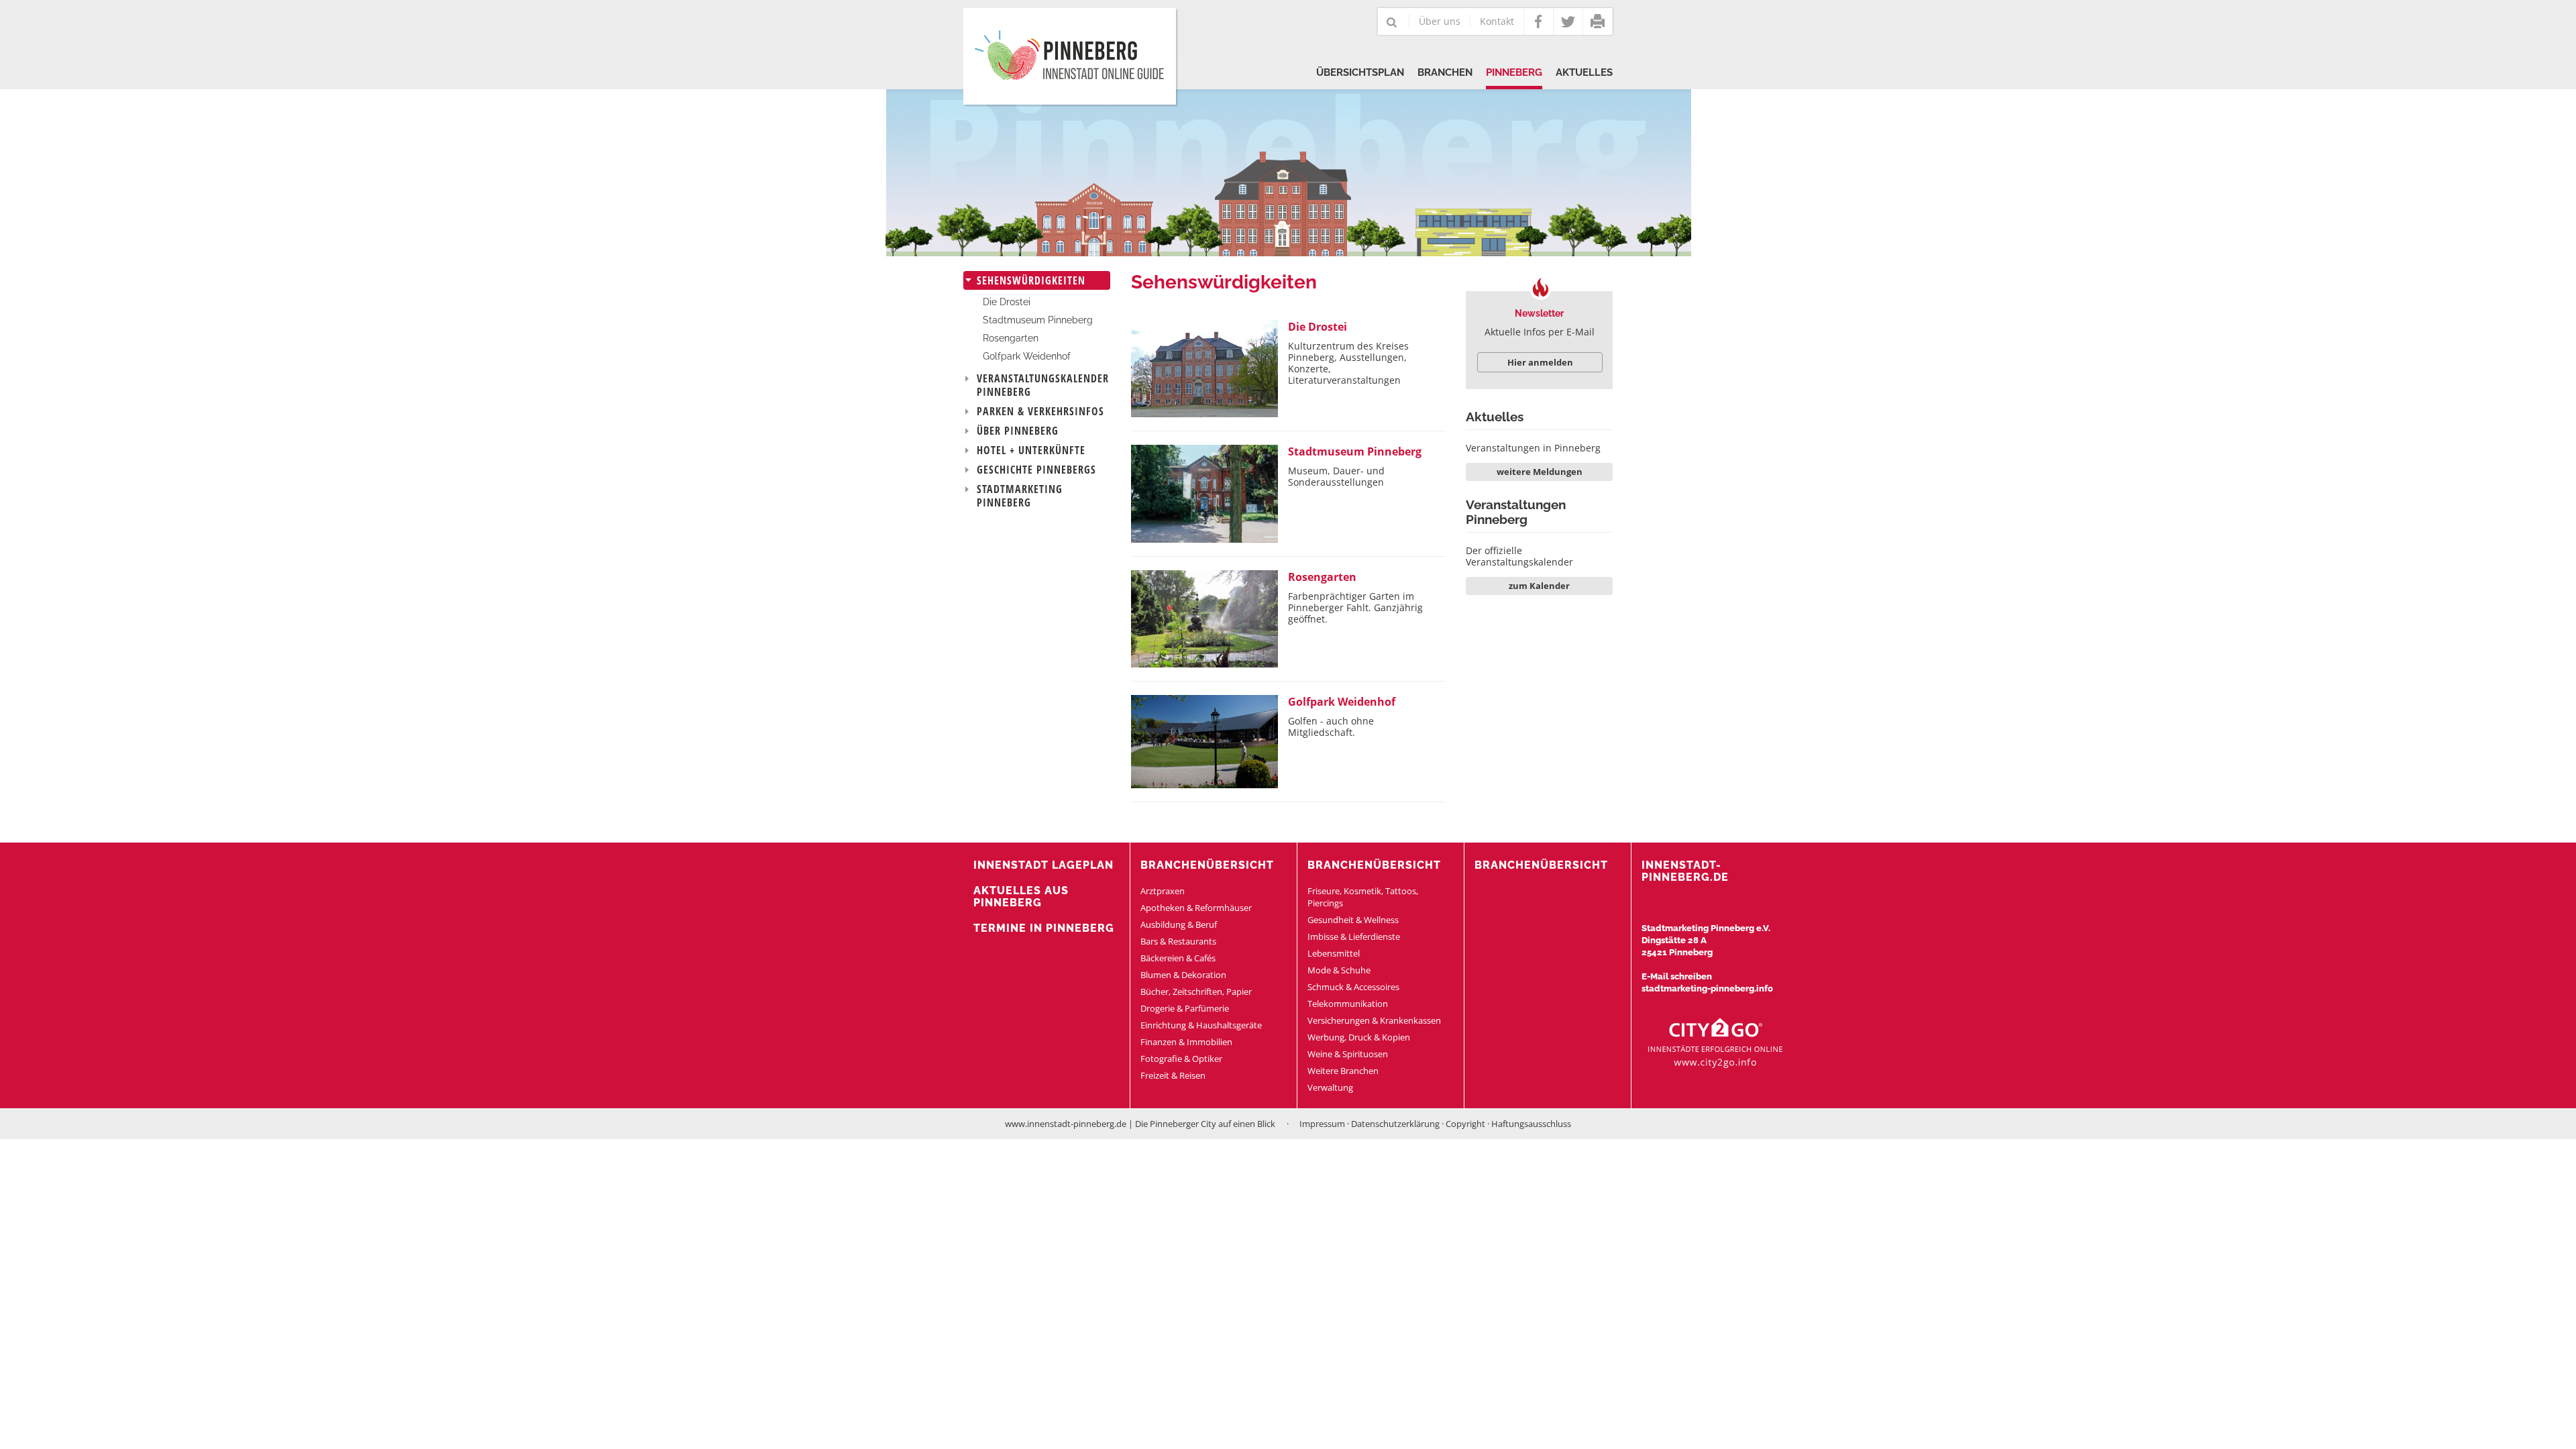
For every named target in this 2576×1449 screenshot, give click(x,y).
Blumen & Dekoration (1183, 975)
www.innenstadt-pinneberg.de (1066, 1124)
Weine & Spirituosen (1348, 1054)
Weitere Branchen (1343, 1071)
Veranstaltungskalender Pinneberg (1043, 385)
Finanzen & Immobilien (1186, 1042)
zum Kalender (1539, 586)
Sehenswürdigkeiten (1031, 280)
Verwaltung (1330, 1087)
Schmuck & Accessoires (1353, 987)
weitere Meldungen (1540, 472)
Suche (1392, 23)
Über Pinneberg (1018, 431)
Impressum (1322, 1124)
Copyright (1465, 1124)
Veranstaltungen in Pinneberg (1533, 448)
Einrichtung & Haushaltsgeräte (1201, 1025)
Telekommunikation (1348, 1004)
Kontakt (1497, 21)
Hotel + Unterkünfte (1031, 450)
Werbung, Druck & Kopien (1359, 1037)
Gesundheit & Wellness (1353, 920)
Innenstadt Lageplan (1043, 865)
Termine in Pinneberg (1044, 928)
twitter (1568, 21)
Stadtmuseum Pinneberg (1038, 320)
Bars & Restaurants (1178, 941)
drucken (1598, 21)
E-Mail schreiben (1677, 976)
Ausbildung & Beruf (1179, 924)
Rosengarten (1011, 338)
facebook (1539, 21)
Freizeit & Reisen (1173, 1075)
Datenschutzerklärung (1395, 1124)
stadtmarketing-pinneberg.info (1707, 988)
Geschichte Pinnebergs (1036, 470)
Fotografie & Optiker (1181, 1059)
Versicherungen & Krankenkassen (1374, 1020)
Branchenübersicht (1207, 865)
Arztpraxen (1163, 891)
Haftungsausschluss (1531, 1124)
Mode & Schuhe (1339, 970)
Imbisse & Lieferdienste (1354, 936)
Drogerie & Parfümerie (1185, 1008)
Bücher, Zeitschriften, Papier (1196, 991)
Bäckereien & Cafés (1178, 958)
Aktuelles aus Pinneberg (1021, 897)
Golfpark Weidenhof (1027, 356)
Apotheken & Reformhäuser (1196, 908)
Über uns (1440, 21)
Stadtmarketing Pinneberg (1020, 496)
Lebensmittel (1334, 953)
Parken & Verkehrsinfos (1040, 411)
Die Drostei (1007, 302)
